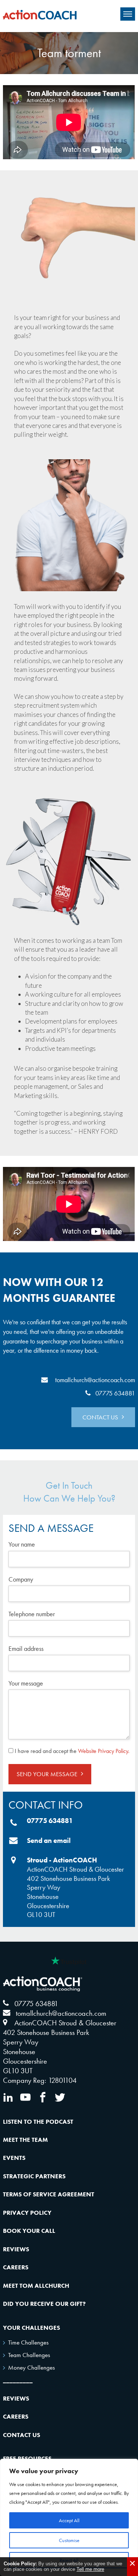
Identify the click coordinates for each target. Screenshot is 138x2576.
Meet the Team (25, 2140)
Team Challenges (29, 2355)
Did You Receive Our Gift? (44, 2304)
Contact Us (22, 2435)
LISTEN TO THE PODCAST (38, 2122)
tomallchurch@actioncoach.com (95, 1380)
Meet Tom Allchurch (36, 2286)
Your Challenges (31, 2328)
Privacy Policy (27, 2213)
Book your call (29, 2231)
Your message (26, 1683)
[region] (69, 2517)
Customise (69, 2540)
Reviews (16, 2249)
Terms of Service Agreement (49, 2194)
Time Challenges (28, 2342)
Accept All (69, 2520)
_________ (18, 2380)
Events (14, 2158)
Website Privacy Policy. (104, 1751)
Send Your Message (47, 1774)
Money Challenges (31, 2367)
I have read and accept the (72, 1751)
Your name (22, 1544)
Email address (26, 1648)
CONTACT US (100, 1417)
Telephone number (32, 1614)
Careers (16, 2267)
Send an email (49, 1841)
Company (21, 1579)
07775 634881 (115, 1393)
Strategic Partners (34, 2176)
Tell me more (90, 2569)
